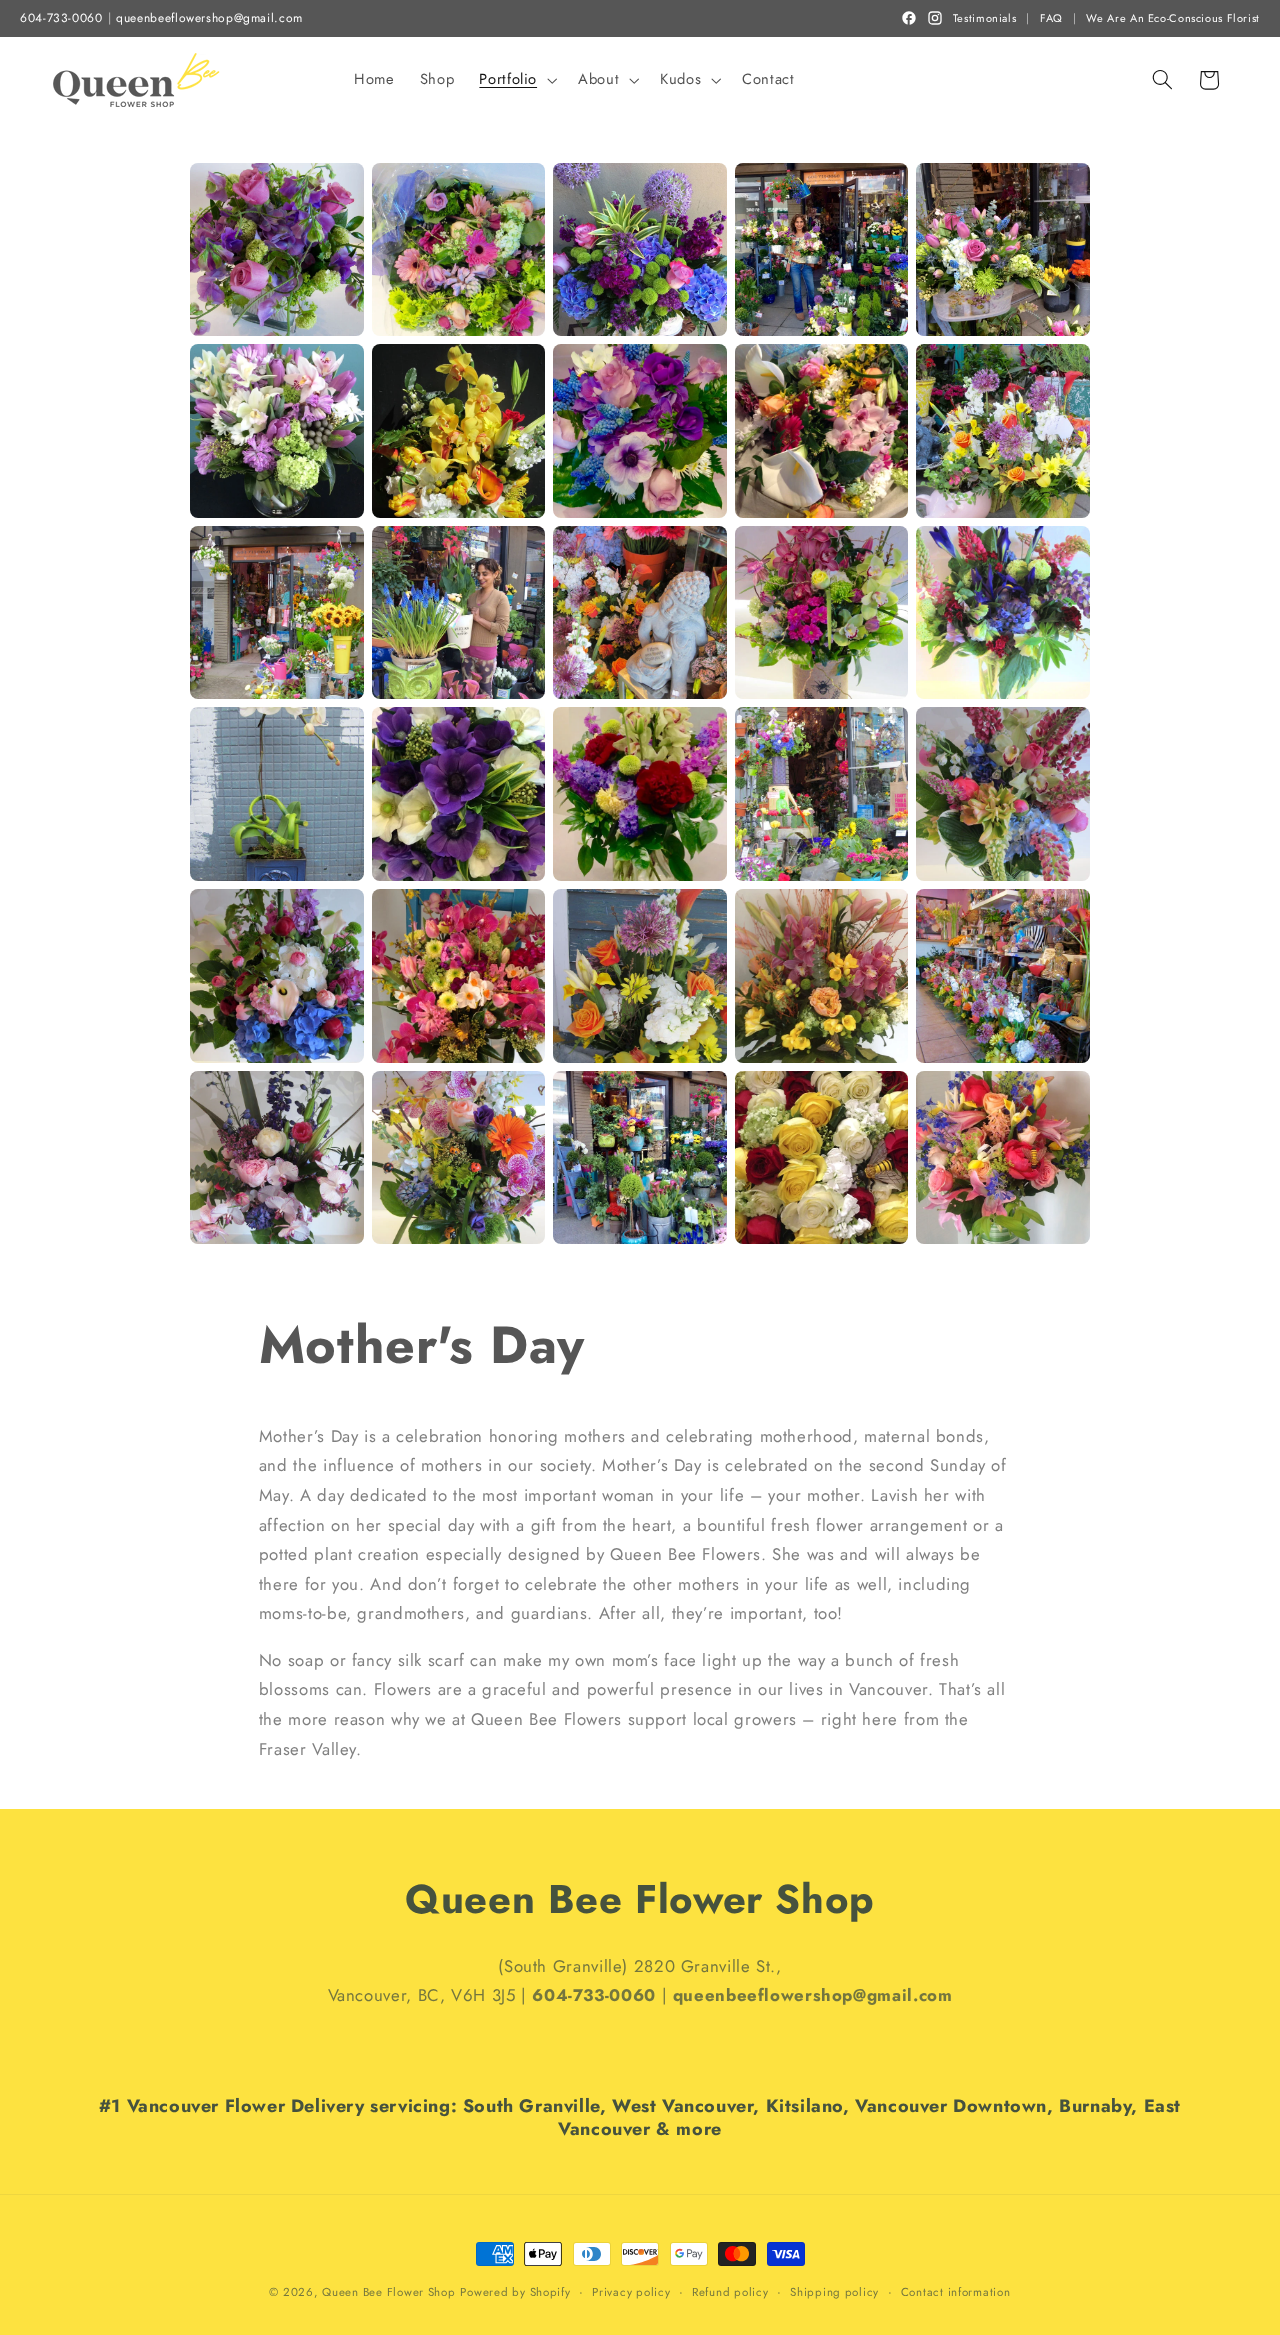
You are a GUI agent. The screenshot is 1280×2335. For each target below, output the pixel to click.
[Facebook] (909, 18)
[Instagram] (935, 18)
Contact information (956, 2292)
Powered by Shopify (515, 2292)
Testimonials (985, 18)
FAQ (1051, 18)
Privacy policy (631, 2292)
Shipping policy (834, 2292)
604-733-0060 (61, 18)
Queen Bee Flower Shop (388, 2292)
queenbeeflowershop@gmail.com (209, 18)
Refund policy (730, 2292)
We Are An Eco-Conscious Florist (1173, 18)
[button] (516, 80)
